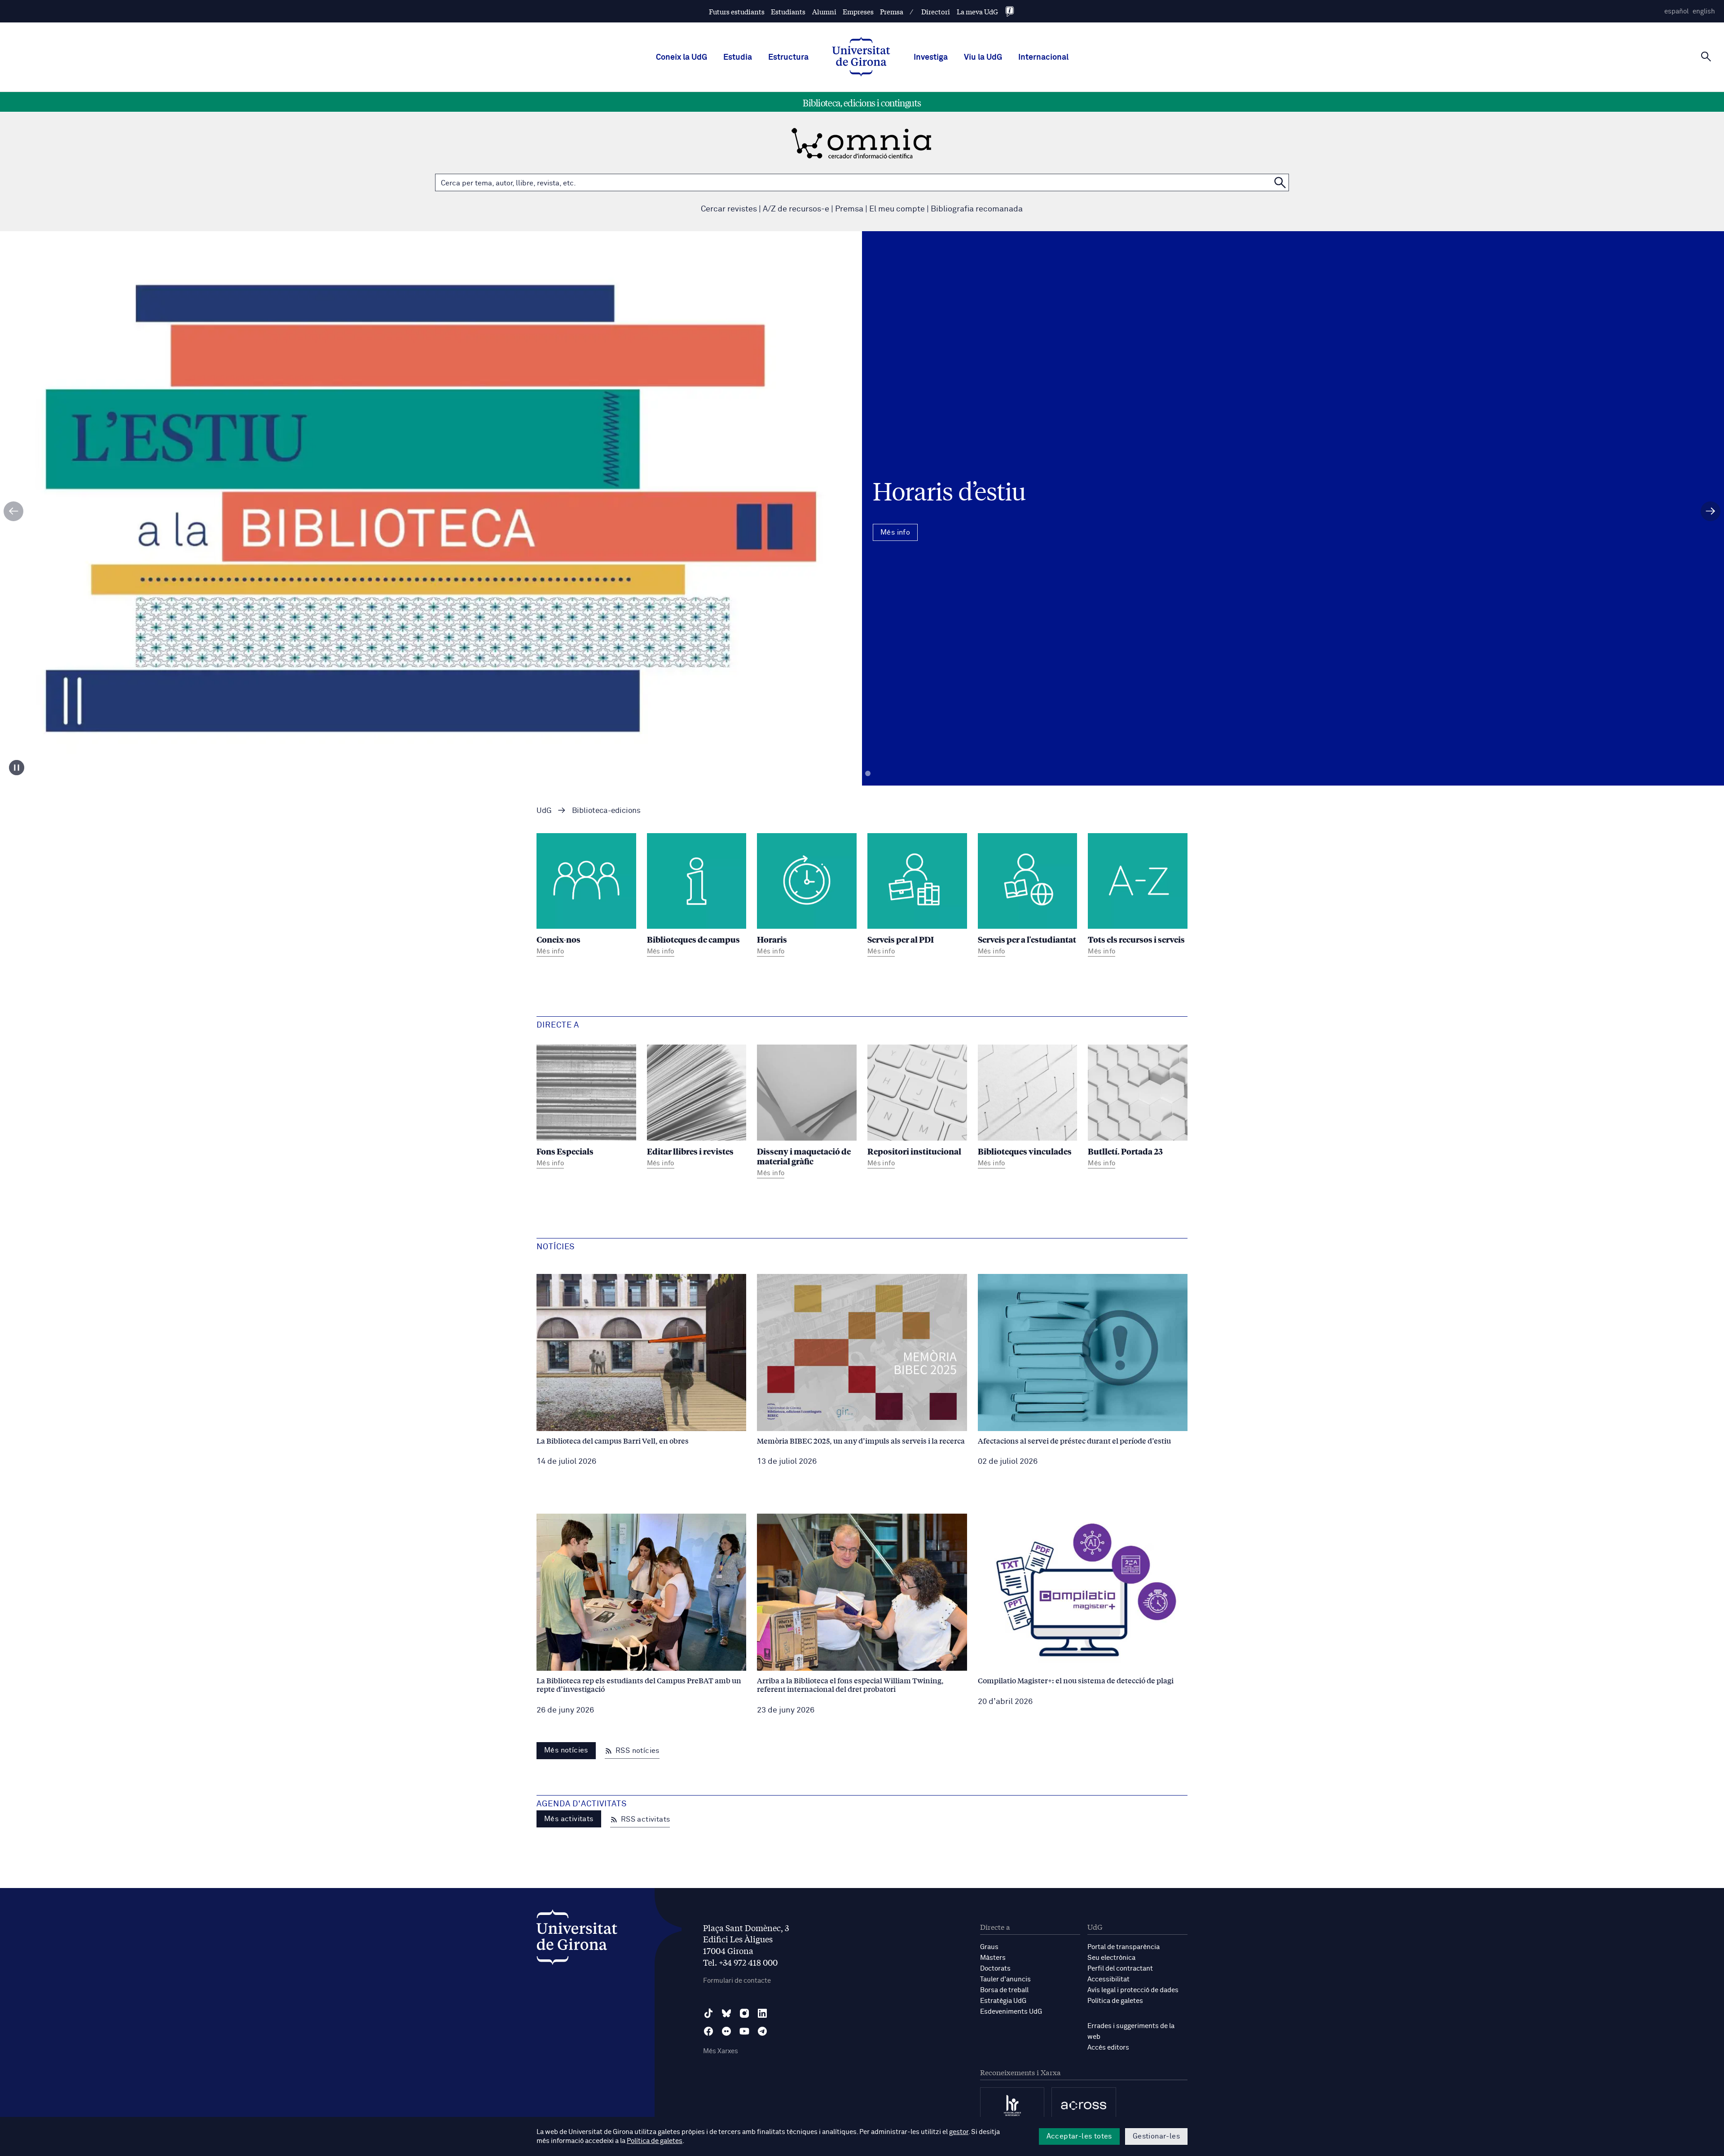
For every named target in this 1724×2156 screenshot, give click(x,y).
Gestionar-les (1156, 2136)
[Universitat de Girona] (577, 1939)
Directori (936, 11)
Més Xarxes (721, 2051)
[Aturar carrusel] (17, 768)
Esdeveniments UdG (1011, 2012)
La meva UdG (977, 11)
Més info (862, 547)
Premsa (892, 11)
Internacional (1043, 57)
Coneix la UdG (682, 57)
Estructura (788, 57)
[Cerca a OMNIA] (1280, 182)
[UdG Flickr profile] (726, 2031)
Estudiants (788, 11)
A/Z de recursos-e (796, 209)
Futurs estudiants (737, 11)
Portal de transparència (1124, 1947)
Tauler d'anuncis (1005, 1979)
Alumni (824, 11)
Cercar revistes (729, 209)
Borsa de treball (1004, 1990)
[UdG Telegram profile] (762, 2031)
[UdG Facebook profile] (708, 2031)
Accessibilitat (1108, 1979)
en (1704, 11)
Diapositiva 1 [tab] (856, 774)
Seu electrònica (1111, 1958)
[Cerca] (1706, 57)
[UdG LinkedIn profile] (762, 2013)
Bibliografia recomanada (977, 209)
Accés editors (1108, 2048)
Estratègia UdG (1003, 2001)
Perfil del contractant (1120, 1969)
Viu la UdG (983, 57)
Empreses (858, 11)
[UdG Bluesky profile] (726, 2013)
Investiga (931, 57)
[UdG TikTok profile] (708, 2013)
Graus (989, 1947)
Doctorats (995, 1969)
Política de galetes (1115, 2001)
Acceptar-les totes (1079, 2136)
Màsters (993, 1958)
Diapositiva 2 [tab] (868, 774)
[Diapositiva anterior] (13, 511)
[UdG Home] (861, 57)
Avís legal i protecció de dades (1133, 1990)
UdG (544, 811)
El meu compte (897, 209)
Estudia (738, 57)
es (1676, 11)
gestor (959, 2132)
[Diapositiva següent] (1711, 511)
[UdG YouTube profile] (744, 2031)
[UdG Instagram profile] (744, 2013)
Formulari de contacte (737, 1981)
